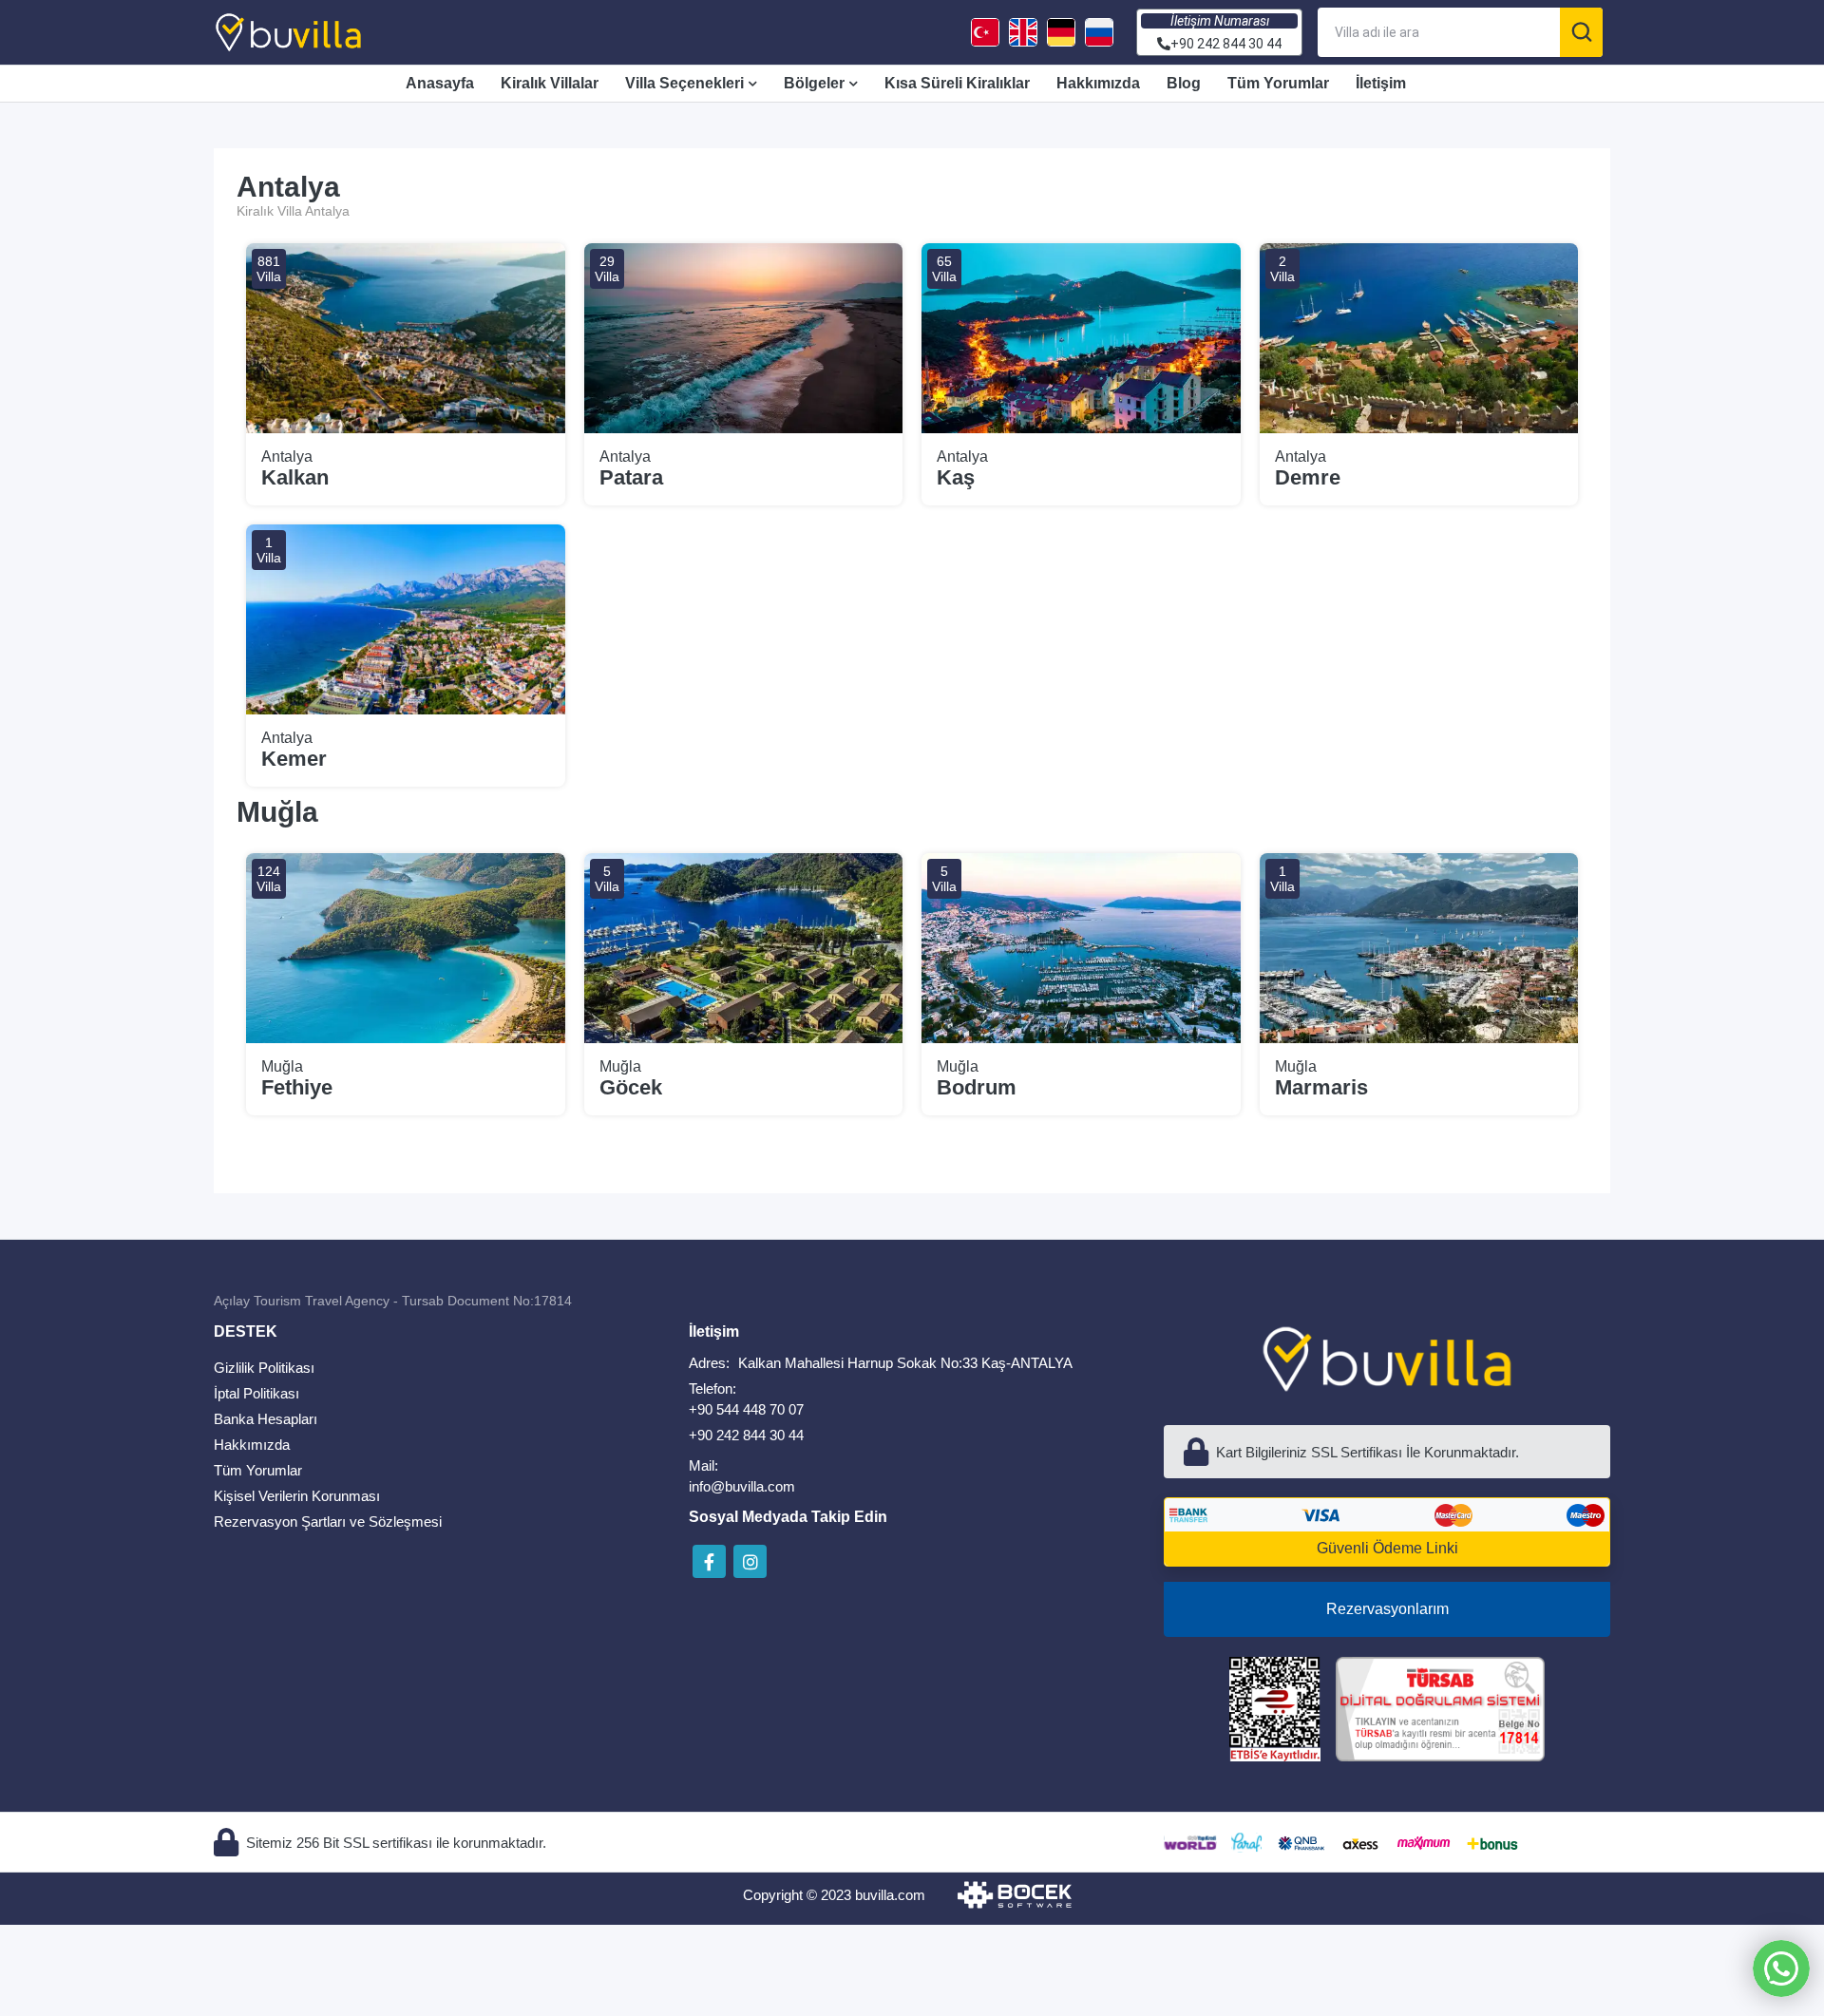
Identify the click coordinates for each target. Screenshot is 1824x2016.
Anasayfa (440, 83)
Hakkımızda (1098, 83)
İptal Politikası (256, 1393)
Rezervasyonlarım (1387, 1609)
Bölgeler (814, 83)
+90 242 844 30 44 (746, 1435)
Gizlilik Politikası (264, 1368)
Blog (1184, 83)
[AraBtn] (1581, 32)
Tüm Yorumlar (1278, 83)
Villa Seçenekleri (684, 83)
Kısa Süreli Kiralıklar (957, 83)
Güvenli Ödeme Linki (1387, 1548)
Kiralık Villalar (550, 83)
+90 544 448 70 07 (746, 1409)
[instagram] (750, 1561)
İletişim (1381, 83)
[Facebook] (709, 1561)
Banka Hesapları (266, 1419)
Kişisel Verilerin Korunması (297, 1496)
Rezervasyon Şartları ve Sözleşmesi (328, 1522)
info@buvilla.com (742, 1486)
